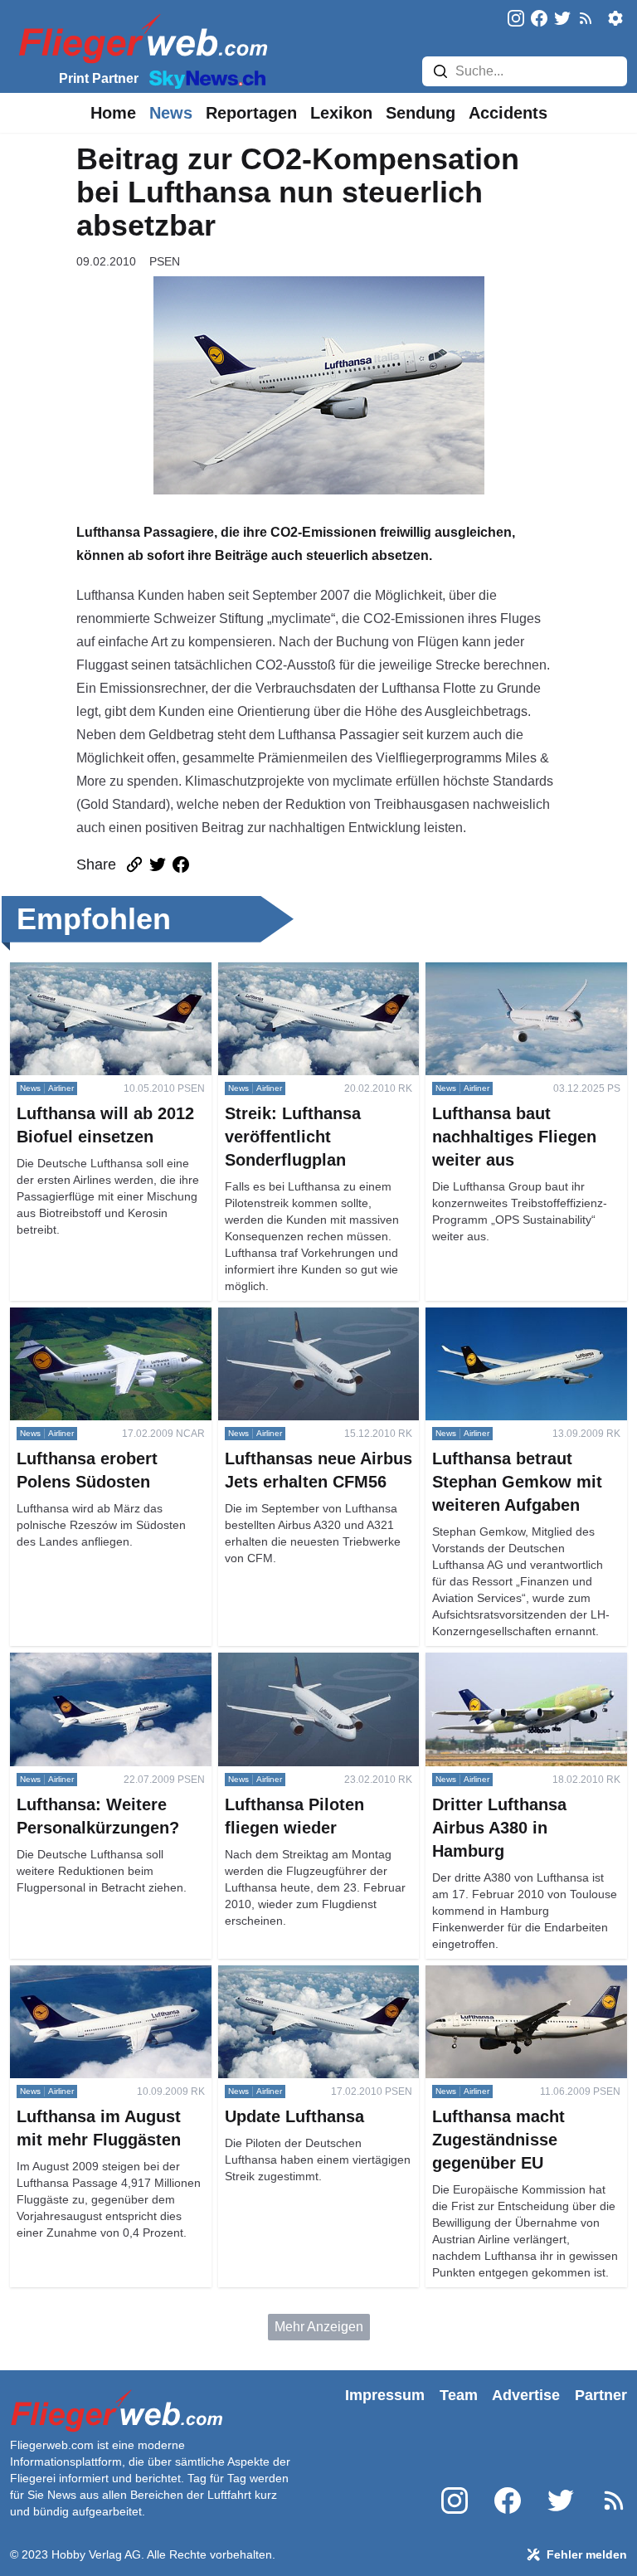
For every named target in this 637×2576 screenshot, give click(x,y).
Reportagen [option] (251, 113)
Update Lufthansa (270, 1975)
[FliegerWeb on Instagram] (516, 19)
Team (459, 2395)
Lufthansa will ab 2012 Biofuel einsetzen (99, 982)
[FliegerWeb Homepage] (140, 38)
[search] (440, 71)
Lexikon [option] (341, 113)
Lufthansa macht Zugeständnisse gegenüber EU (523, 1985)
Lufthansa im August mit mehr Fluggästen (97, 1985)
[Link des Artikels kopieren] (134, 864)
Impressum (385, 2395)
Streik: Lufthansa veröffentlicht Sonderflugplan (306, 982)
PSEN (165, 261)
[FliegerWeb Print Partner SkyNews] (204, 78)
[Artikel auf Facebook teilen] (181, 864)
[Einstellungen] (615, 18)
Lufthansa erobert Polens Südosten (84, 1327)
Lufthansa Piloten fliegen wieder (313, 1662)
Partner (601, 2395)
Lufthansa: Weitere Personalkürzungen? (71, 1672)
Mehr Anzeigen (319, 2327)
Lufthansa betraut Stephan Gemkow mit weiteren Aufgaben (519, 1327)
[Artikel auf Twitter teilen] (158, 864)
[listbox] (113, 113)
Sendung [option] (421, 113)
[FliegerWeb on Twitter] (562, 19)
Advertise (526, 2395)
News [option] (171, 113)
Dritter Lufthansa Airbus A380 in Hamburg (518, 1672)
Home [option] (113, 113)
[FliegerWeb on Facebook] (539, 19)
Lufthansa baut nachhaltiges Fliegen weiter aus (508, 982)
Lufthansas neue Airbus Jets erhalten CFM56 (301, 1327)
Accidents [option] (508, 113)
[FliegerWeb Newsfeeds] (586, 18)
